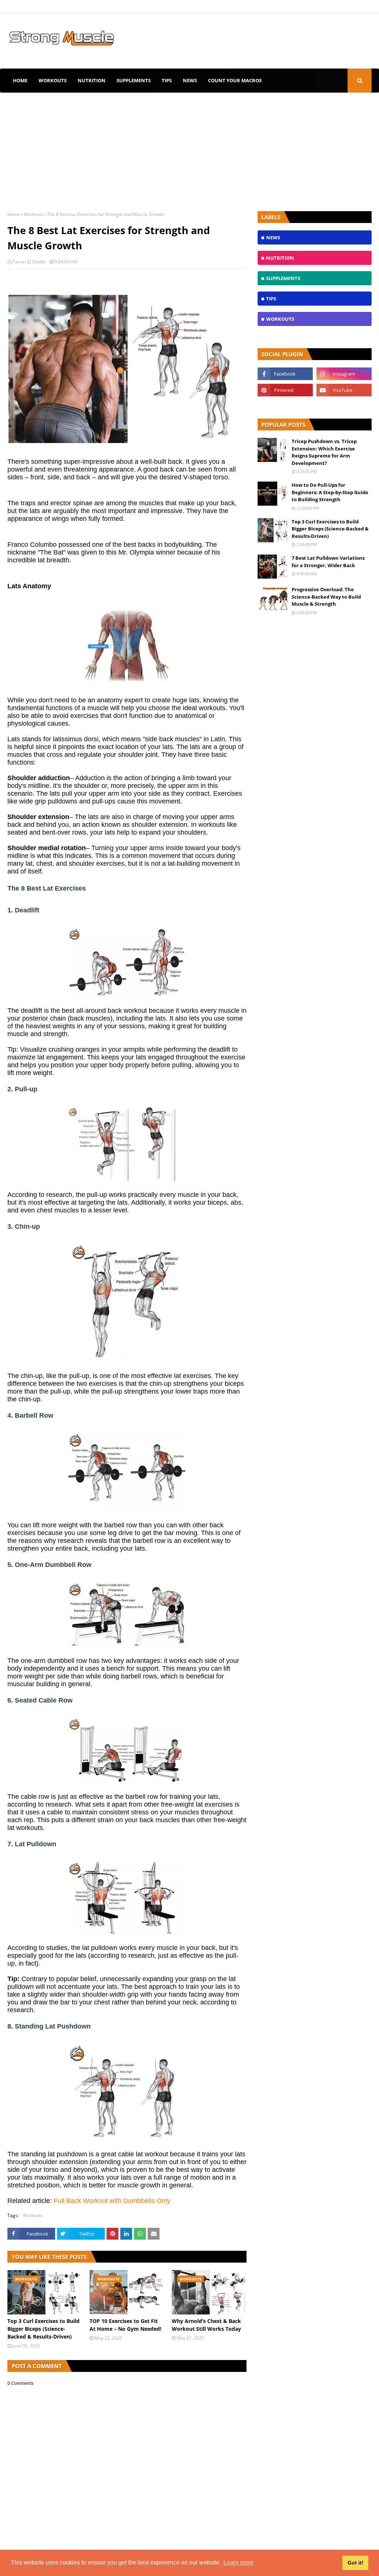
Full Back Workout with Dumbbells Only (112, 2201)
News (190, 80)
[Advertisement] (189, 148)
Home (20, 80)
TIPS (167, 80)
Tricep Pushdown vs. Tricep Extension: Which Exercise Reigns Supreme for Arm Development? (324, 452)
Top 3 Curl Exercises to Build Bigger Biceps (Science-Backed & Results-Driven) (43, 2329)
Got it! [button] (355, 2563)
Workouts (53, 80)
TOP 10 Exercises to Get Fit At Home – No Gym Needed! (125, 2325)
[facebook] (285, 374)
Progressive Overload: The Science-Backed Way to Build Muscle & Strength (326, 597)
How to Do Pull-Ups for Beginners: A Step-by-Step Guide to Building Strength (330, 492)
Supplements (134, 80)
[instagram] (344, 374)
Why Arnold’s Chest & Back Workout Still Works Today (206, 2325)
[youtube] (344, 390)
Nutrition (92, 80)
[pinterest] (285, 390)
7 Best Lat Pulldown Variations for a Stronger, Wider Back (328, 562)
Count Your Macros (235, 80)
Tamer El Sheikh (29, 262)
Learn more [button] (239, 2562)
